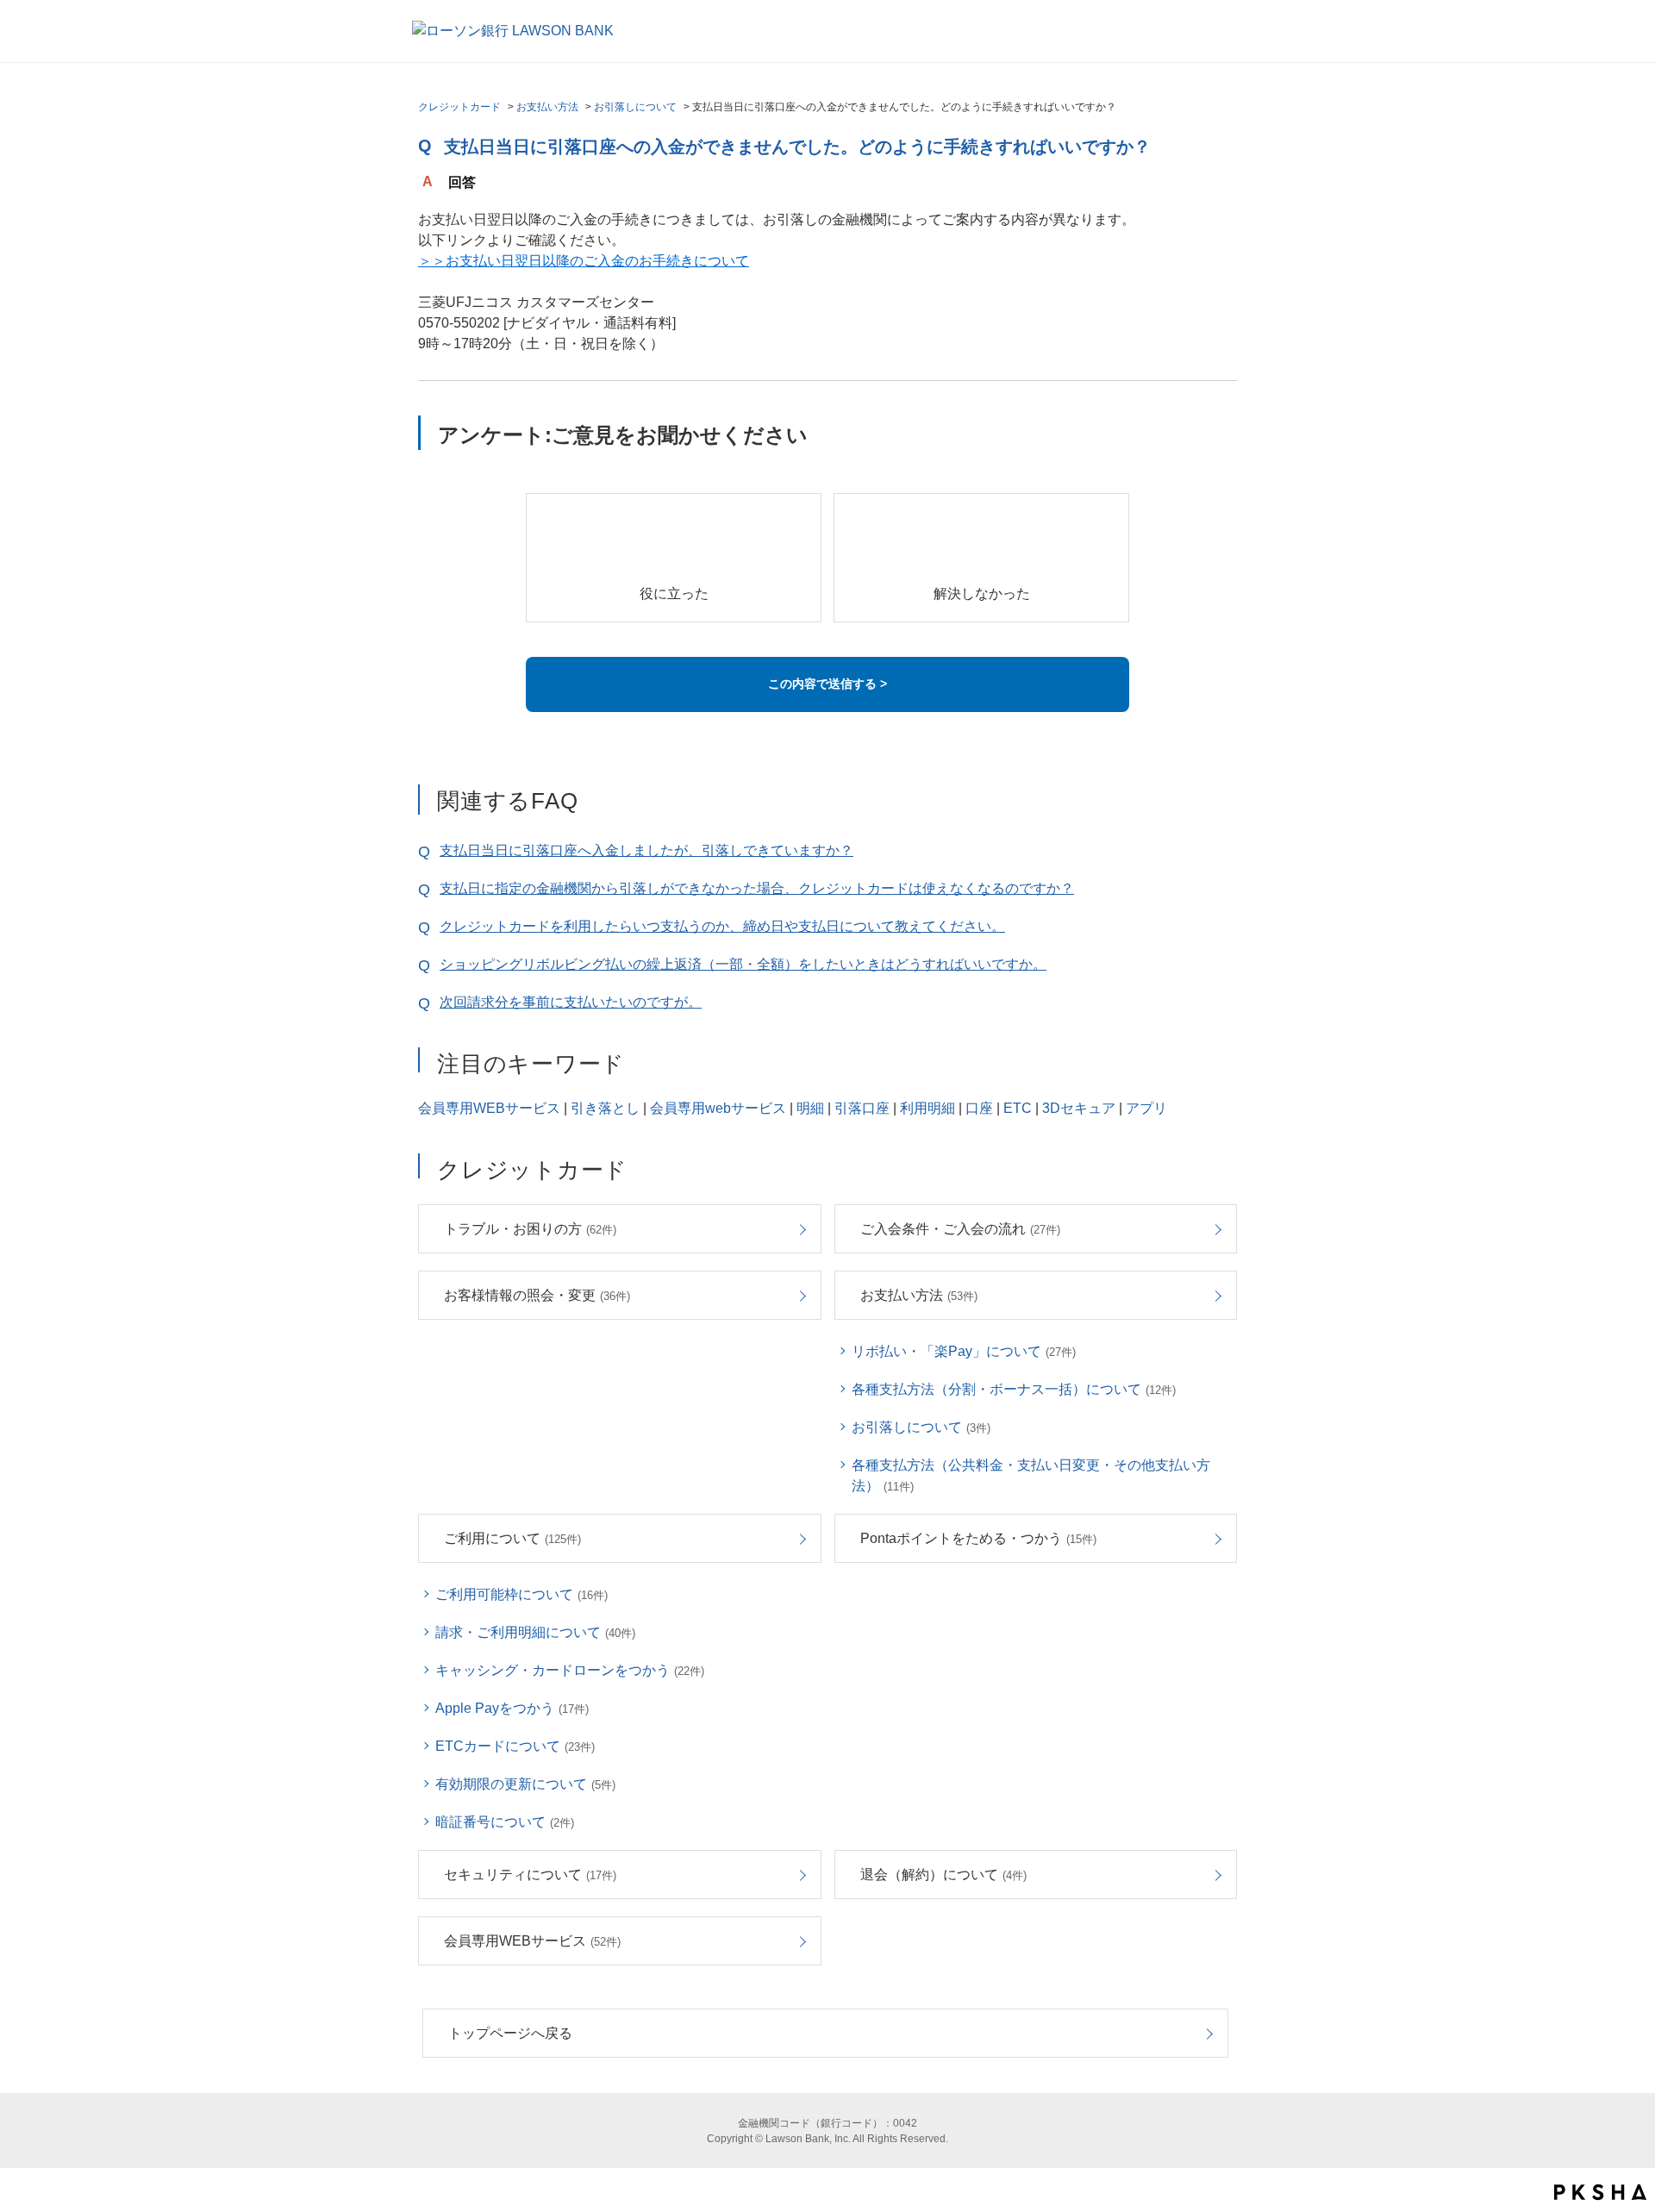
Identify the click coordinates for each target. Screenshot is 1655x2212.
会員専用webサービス (718, 1108)
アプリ (1146, 1108)
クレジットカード (459, 107)
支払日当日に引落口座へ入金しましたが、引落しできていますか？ (646, 850)
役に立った (674, 594)
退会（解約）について (943, 1875)
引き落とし (605, 1108)
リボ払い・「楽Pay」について (964, 1351)
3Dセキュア (1079, 1108)
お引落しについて (635, 107)
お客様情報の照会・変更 (537, 1295)
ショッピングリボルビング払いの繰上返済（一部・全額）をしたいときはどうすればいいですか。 (743, 964)
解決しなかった (982, 594)
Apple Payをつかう (512, 1708)
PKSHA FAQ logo (1600, 2192)
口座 (979, 1108)
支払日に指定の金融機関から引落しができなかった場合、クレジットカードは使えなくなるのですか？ (757, 888)
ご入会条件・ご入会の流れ (960, 1229)
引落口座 (862, 1108)
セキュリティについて (530, 1875)
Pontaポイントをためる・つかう (978, 1538)
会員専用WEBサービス (489, 1108)
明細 (810, 1108)
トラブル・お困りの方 (530, 1229)
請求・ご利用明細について (535, 1632)
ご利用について (512, 1538)
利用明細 (927, 1108)
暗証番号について (505, 1822)
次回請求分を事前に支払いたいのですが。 (571, 1002)
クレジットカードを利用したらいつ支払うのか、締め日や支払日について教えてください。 (722, 926)
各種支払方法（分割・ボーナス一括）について (1014, 1389)
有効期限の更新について (525, 1784)
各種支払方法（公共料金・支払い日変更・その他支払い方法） (1031, 1475)
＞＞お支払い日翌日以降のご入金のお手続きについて (584, 261)
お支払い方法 (547, 107)
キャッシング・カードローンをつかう (570, 1670)
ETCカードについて (515, 1746)
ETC (1018, 1108)
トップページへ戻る (510, 2033)
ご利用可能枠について (521, 1594)
